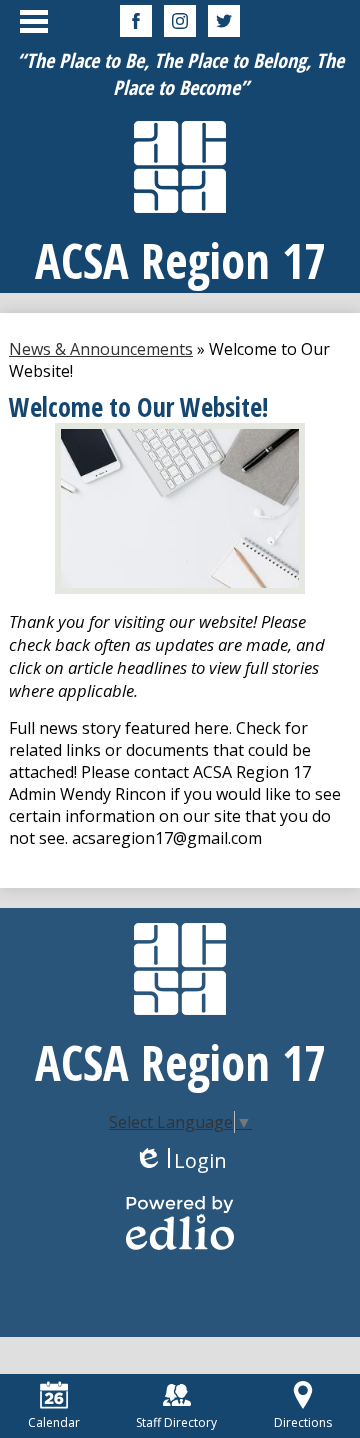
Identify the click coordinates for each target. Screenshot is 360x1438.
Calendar (54, 1422)
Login (180, 1160)
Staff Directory (176, 1422)
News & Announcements (101, 349)
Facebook (136, 21)
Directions (303, 1422)
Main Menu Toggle (34, 21)
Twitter (224, 21)
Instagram (180, 21)
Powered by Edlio (180, 1223)
